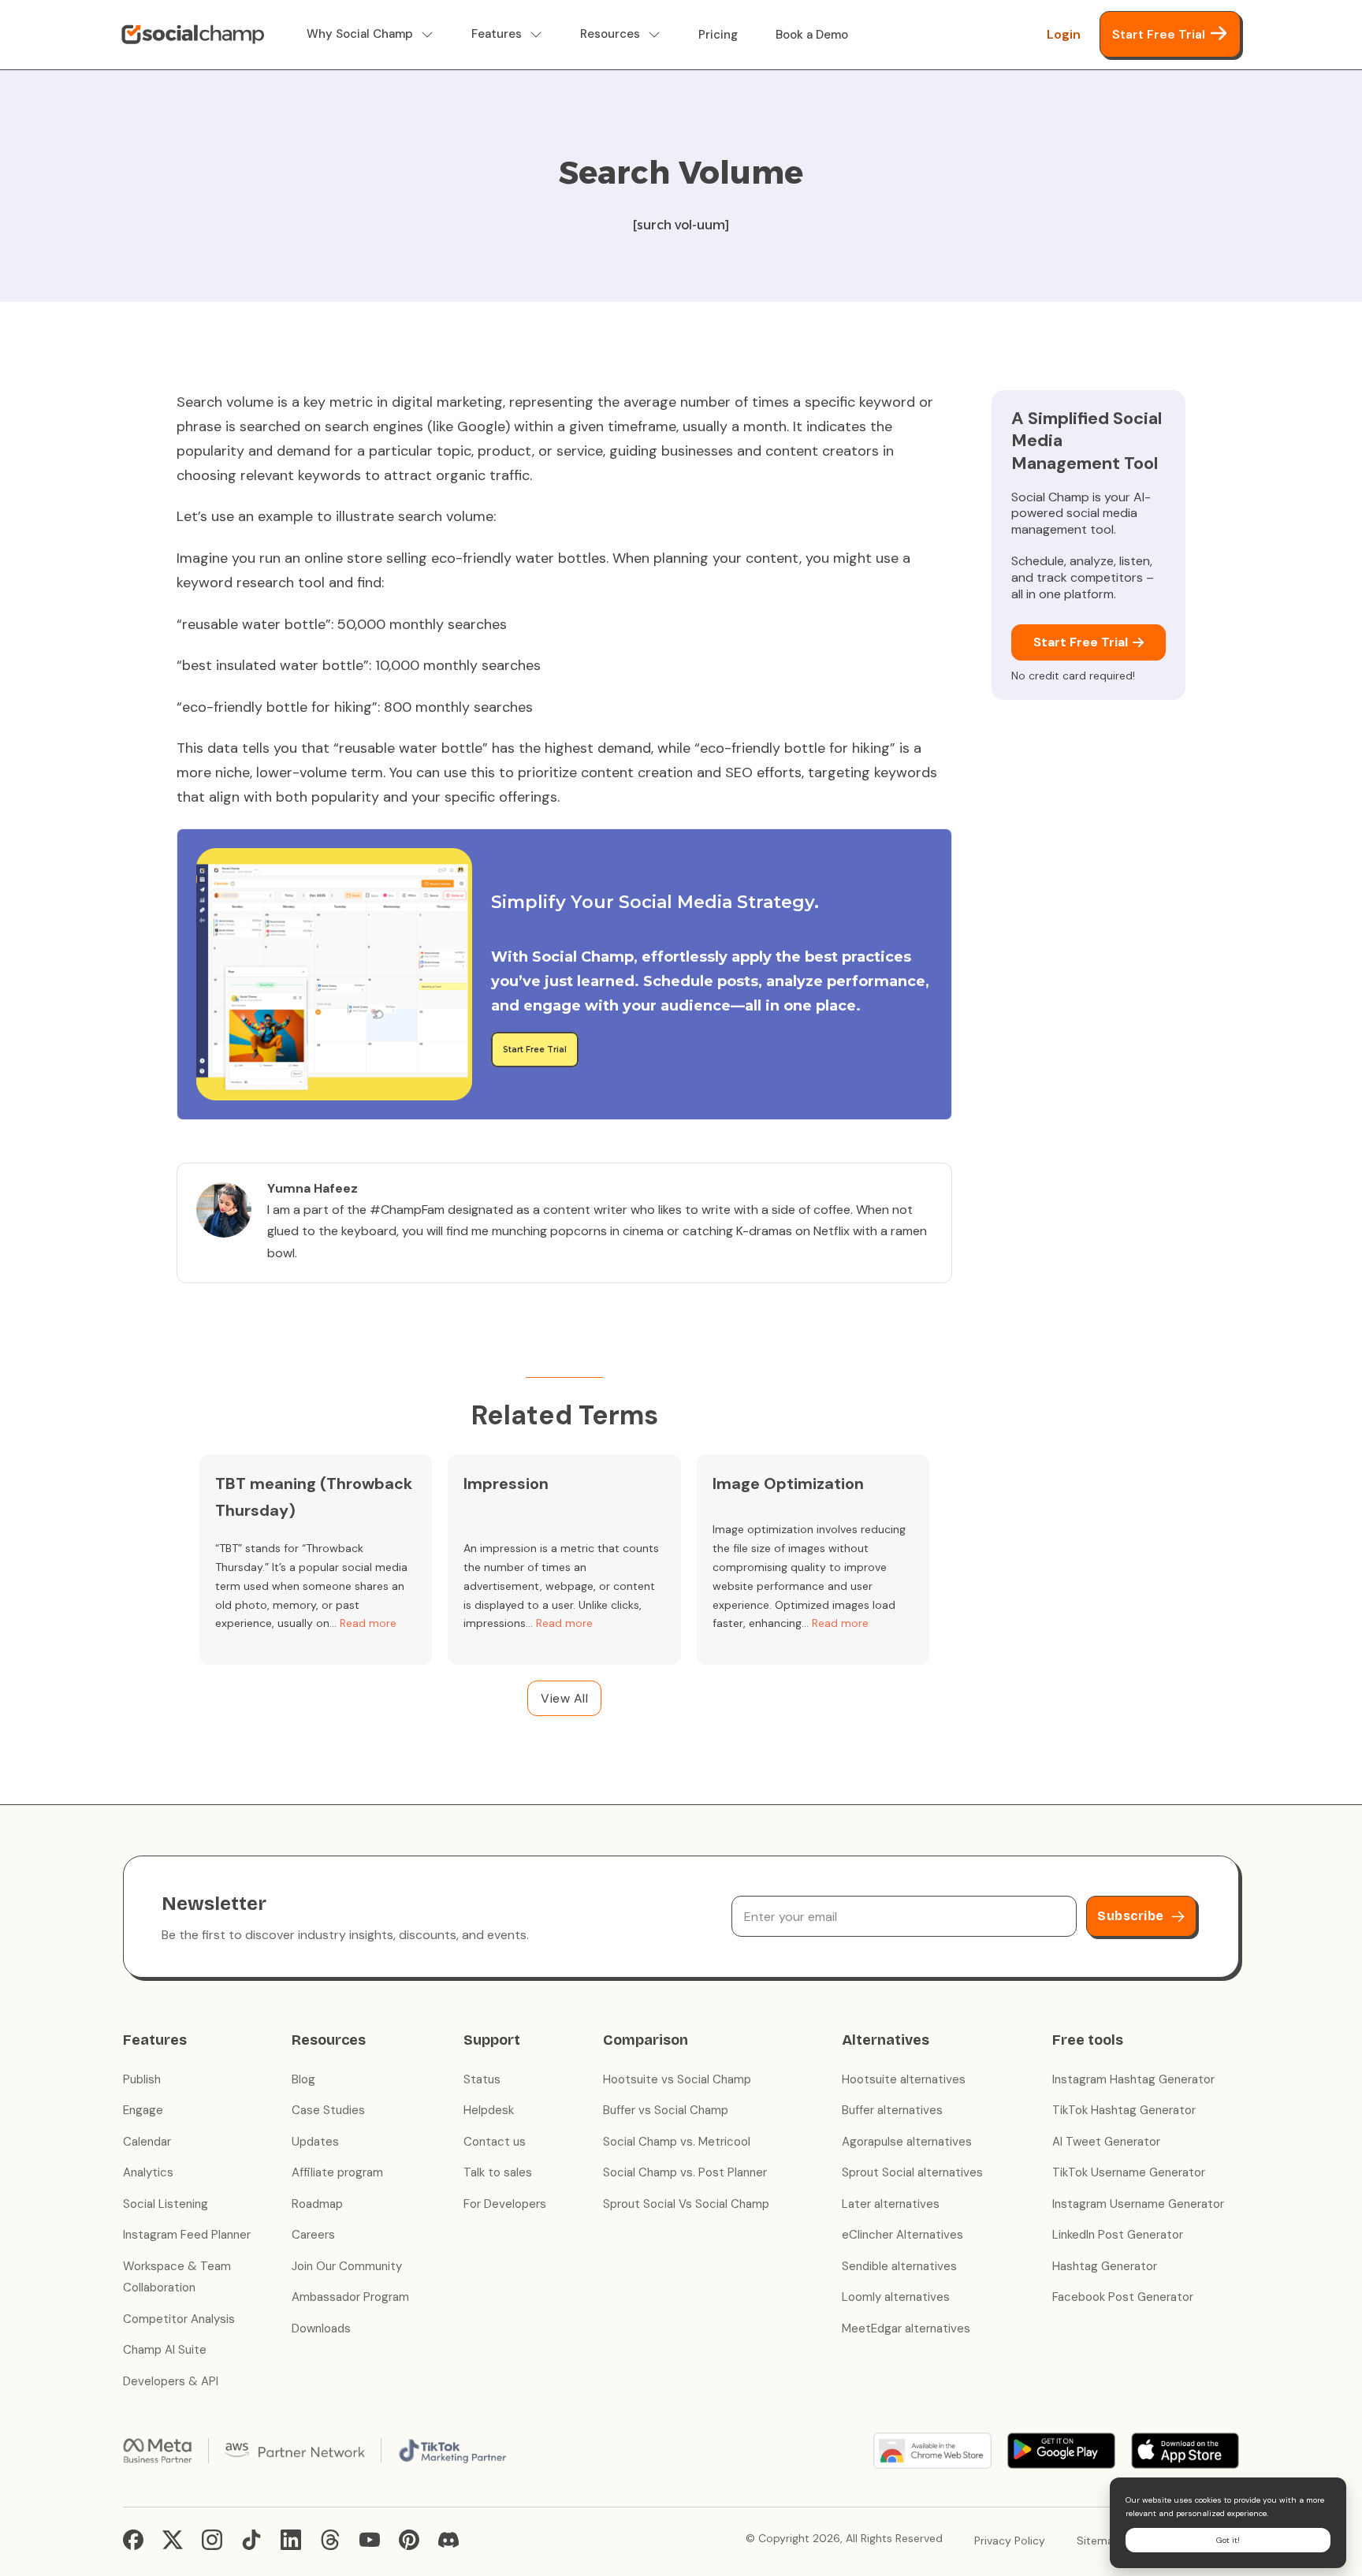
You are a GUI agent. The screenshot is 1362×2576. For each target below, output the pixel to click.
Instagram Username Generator (1138, 2204)
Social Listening (166, 2204)
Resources (610, 34)
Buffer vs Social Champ (666, 2110)
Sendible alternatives (899, 2266)
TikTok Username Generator (1129, 2172)
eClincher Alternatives (902, 2235)
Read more (368, 1623)
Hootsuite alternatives (904, 2079)
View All (564, 1698)
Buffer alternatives (892, 2110)
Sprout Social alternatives (912, 2172)
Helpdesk (489, 2110)
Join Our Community (347, 2266)
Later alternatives (891, 2204)
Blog (303, 2079)
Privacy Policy (1010, 2541)
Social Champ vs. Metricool (677, 2142)
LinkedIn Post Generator (1118, 2235)
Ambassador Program (350, 2297)
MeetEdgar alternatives (906, 2328)
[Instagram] (212, 2540)
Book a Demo (812, 35)
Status (482, 2079)
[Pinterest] (409, 2540)
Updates (315, 2142)
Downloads (321, 2328)
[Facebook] (133, 2540)
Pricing (718, 35)
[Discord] (448, 2540)
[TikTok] (251, 2540)
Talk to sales (498, 2172)
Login (1064, 34)
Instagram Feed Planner (187, 2235)
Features (497, 34)
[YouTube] (370, 2540)
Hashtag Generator (1105, 2266)
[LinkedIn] (291, 2540)
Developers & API (171, 2381)
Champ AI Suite (165, 2350)
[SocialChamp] (193, 35)
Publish (142, 2079)
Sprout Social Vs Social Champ (686, 2204)
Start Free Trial (1159, 34)
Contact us (495, 2142)
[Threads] (330, 2540)
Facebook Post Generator (1123, 2297)
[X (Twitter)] (173, 2540)
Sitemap (1099, 2541)
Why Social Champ (360, 34)
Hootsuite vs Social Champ (677, 2079)
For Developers (505, 2204)
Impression (506, 1483)
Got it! (1228, 2540)
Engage (143, 2110)
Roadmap (317, 2204)
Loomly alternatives (896, 2297)
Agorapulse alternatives (907, 2142)
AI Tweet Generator (1106, 2142)
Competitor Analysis (179, 2319)
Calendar (147, 2142)
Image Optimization (788, 1483)
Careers (313, 2235)
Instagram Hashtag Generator (1133, 2079)
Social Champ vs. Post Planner (685, 2172)
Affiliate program (337, 2172)
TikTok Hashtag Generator (1124, 2110)
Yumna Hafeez (313, 1188)
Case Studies (328, 2110)
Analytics (148, 2172)
